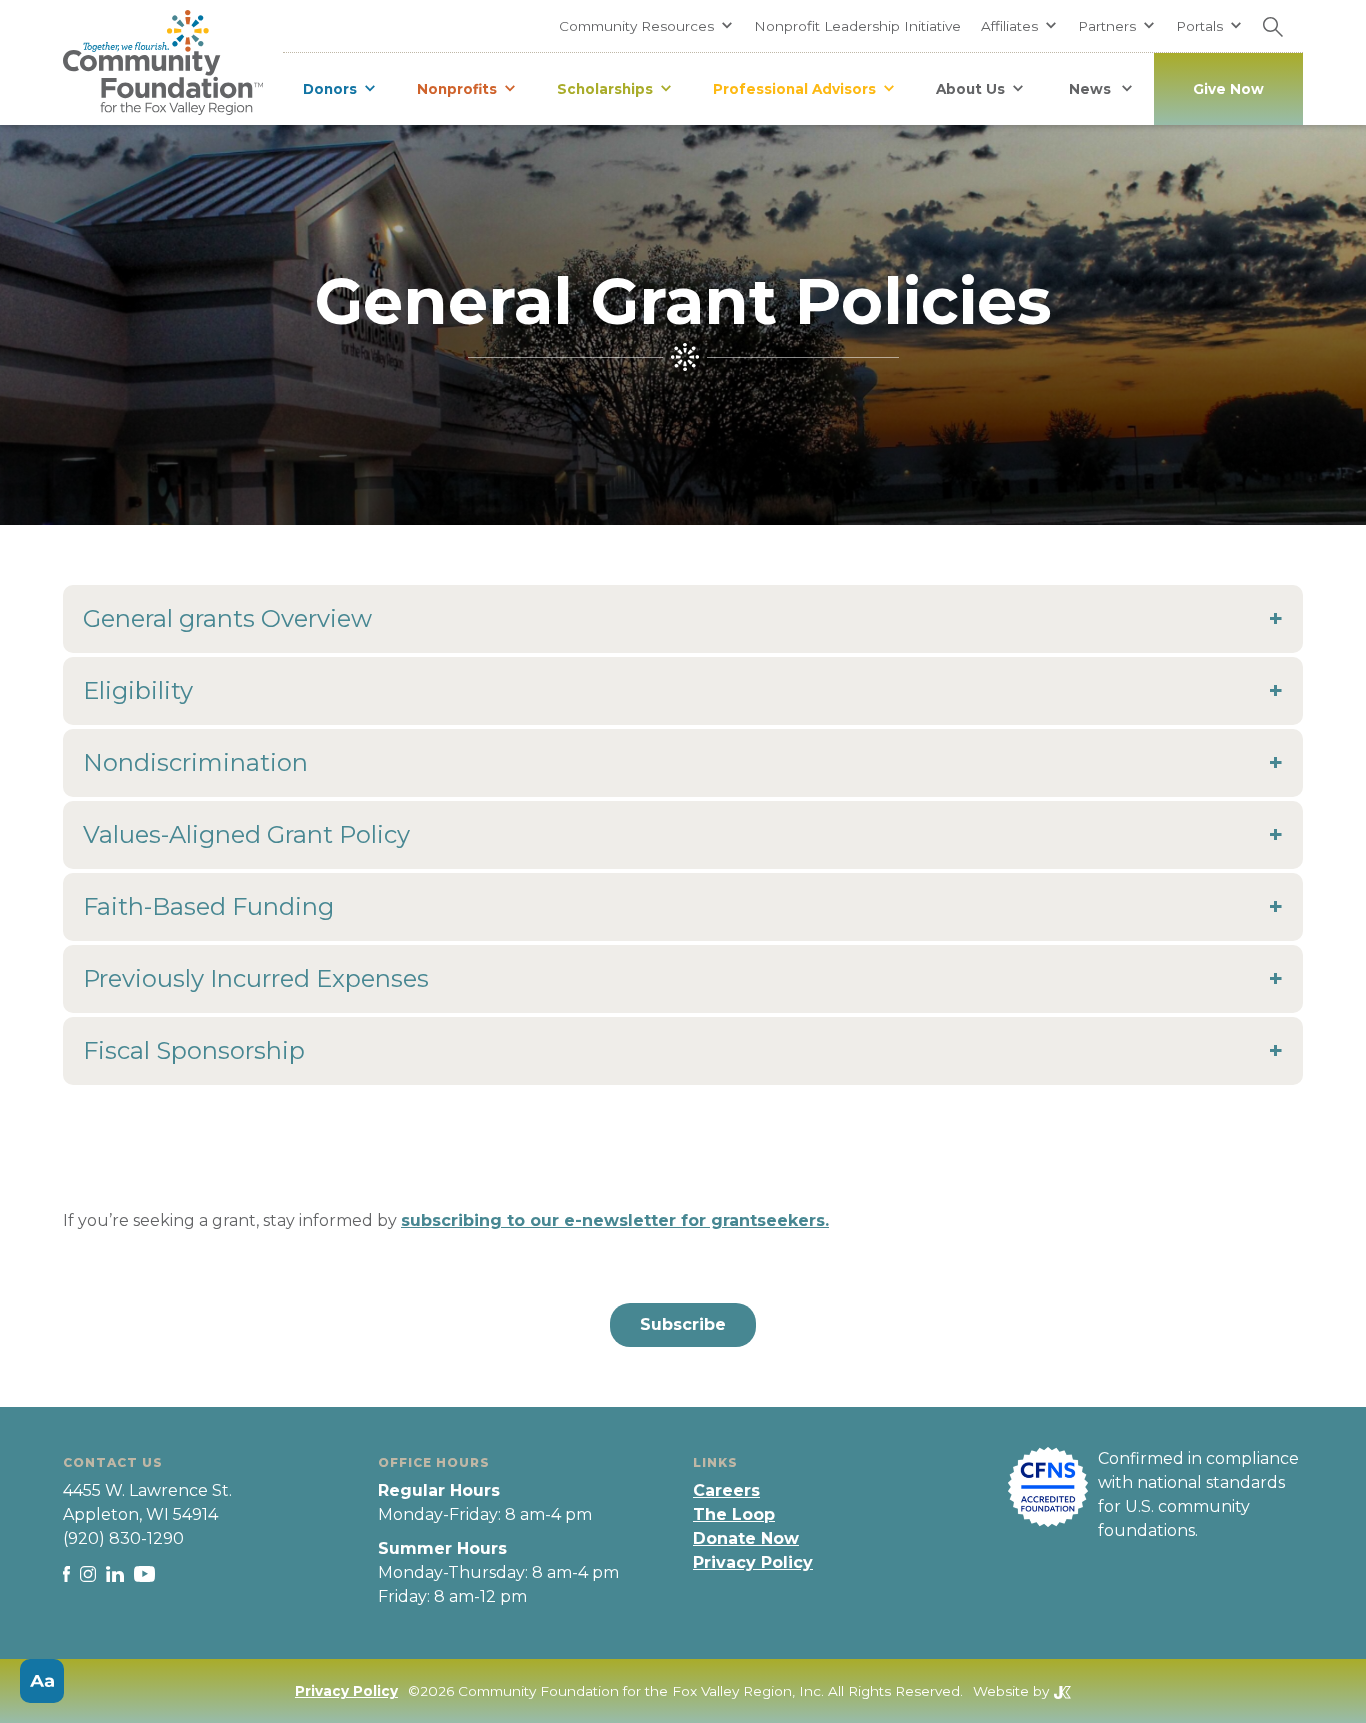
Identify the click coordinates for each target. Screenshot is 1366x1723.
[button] (646, 26)
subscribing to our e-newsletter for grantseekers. (615, 1220)
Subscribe (683, 1324)
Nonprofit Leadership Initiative (857, 26)
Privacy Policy (753, 1562)
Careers (726, 1490)
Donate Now (746, 1538)
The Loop (734, 1514)
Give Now (1228, 89)
